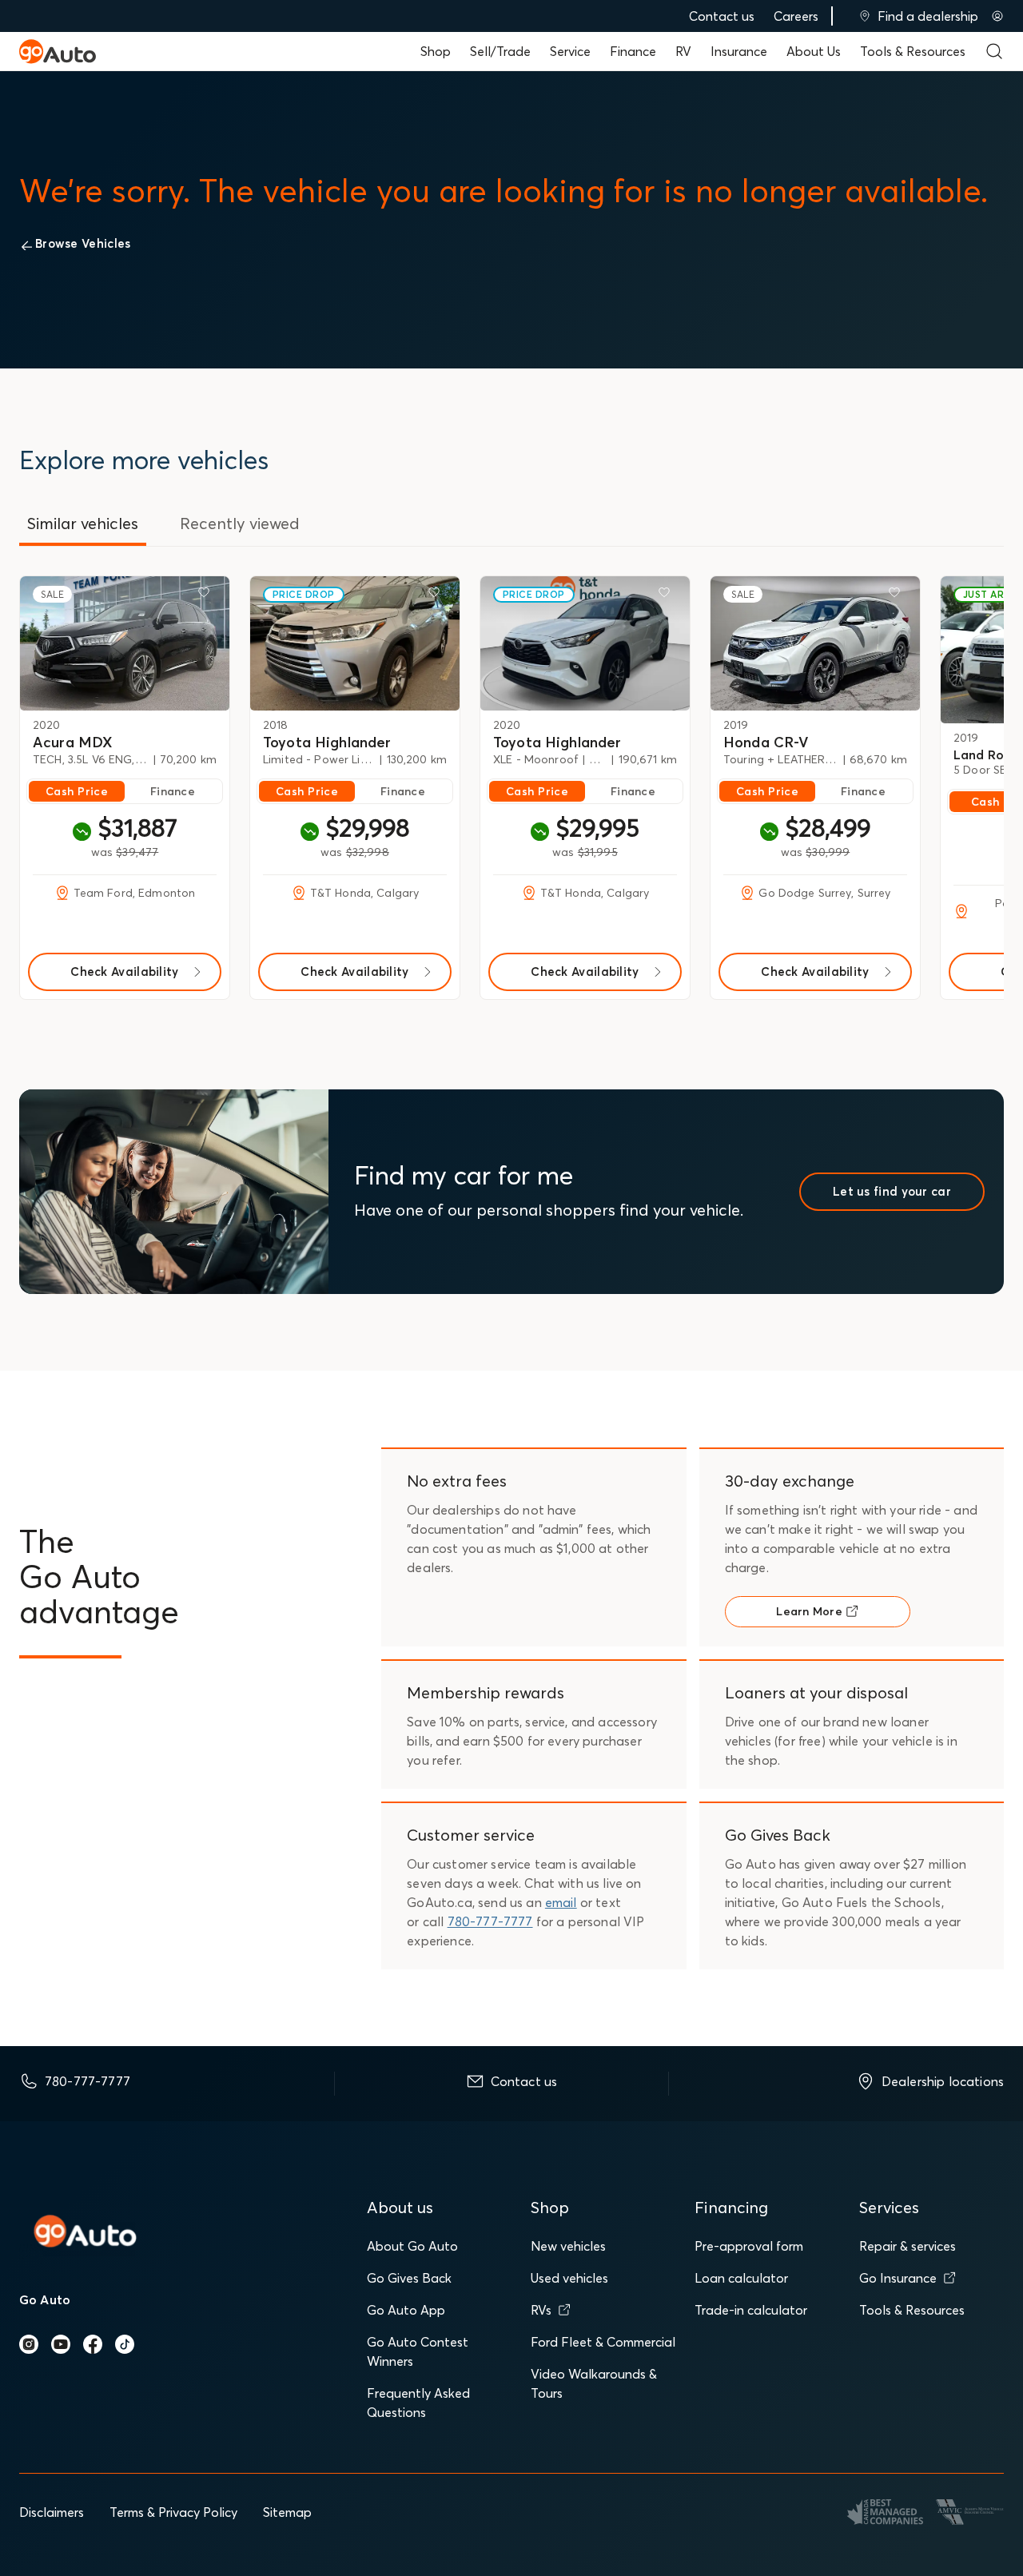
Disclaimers (52, 2512)
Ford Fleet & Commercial (603, 2342)
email (561, 1902)
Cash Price (77, 791)
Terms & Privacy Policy (173, 2512)
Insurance (739, 51)
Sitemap (287, 2512)
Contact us (722, 16)
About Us (814, 51)
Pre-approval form (749, 2246)
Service (570, 51)
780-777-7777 (490, 1921)
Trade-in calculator (751, 2310)
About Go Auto (412, 2246)
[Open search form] (994, 51)
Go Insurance (898, 2278)
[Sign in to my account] (997, 16)
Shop (436, 51)
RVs (541, 2310)
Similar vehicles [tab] (83, 523)
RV (683, 51)
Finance (633, 51)
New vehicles (568, 2246)
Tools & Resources (913, 51)
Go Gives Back (409, 2278)
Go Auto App (406, 2310)
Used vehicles (569, 2278)
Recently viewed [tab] (240, 523)
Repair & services (908, 2246)
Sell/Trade (500, 51)
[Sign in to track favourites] (207, 595)
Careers (796, 16)
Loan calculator (741, 2278)
